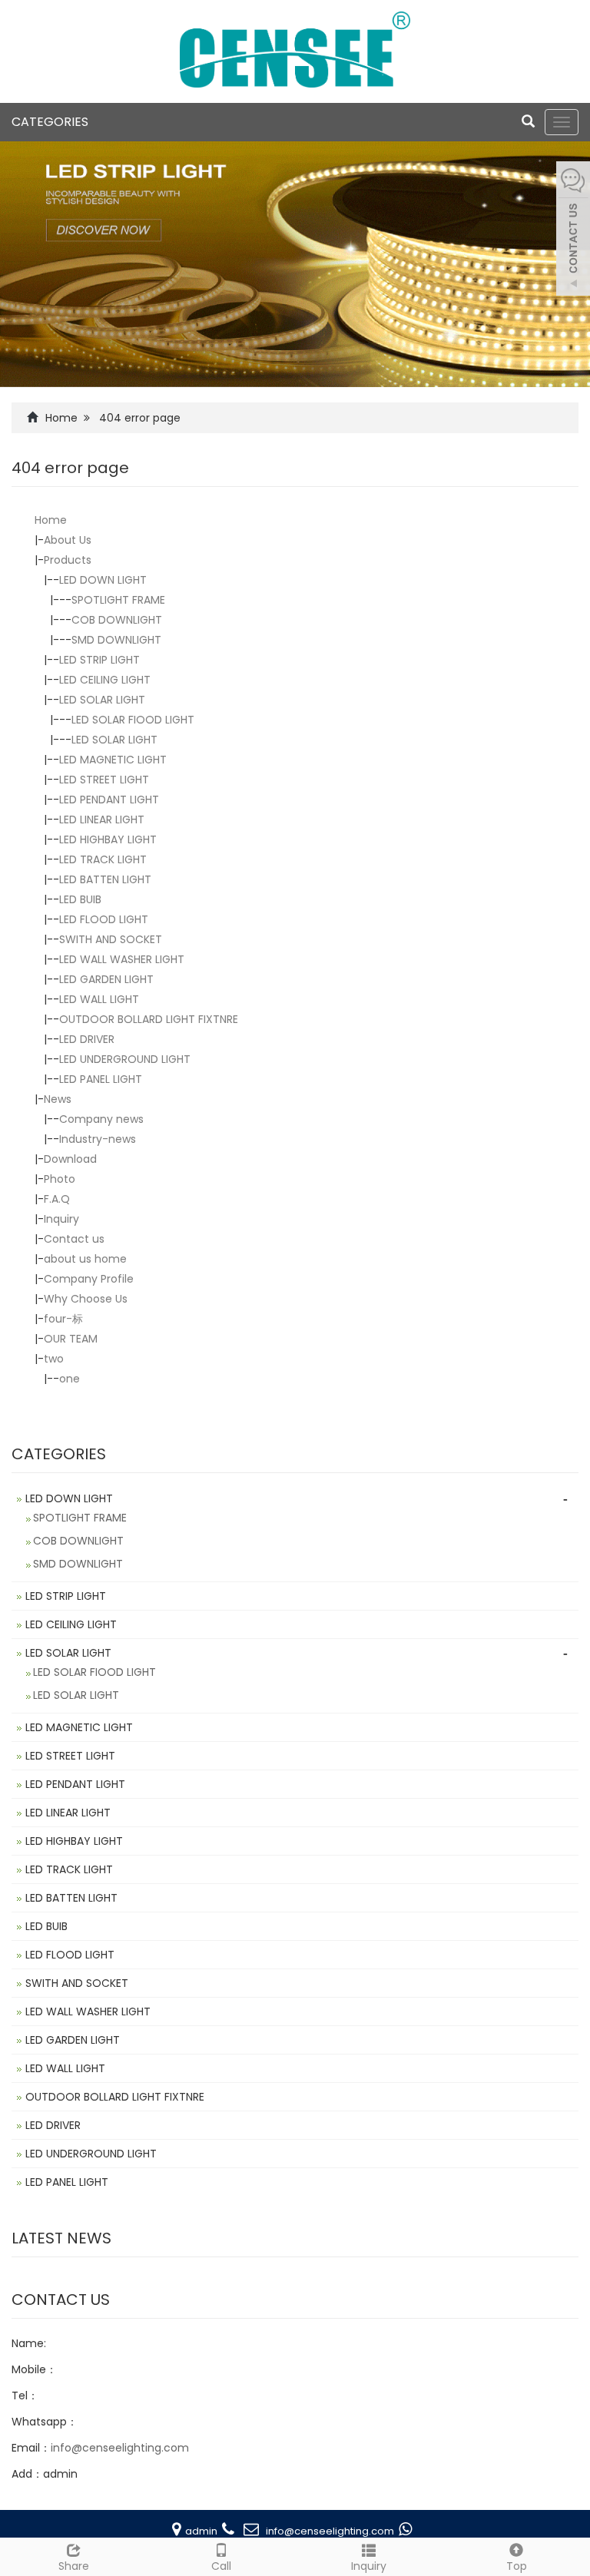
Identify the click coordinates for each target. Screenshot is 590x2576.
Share (74, 2566)
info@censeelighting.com (120, 2448)
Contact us (74, 1239)
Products (68, 560)
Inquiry (61, 1219)
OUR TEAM (71, 1339)
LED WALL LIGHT (99, 999)
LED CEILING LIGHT (105, 680)
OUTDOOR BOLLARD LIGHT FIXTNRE (149, 1019)
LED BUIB (80, 899)
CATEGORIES (50, 122)
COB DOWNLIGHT (117, 620)
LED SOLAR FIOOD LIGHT (133, 720)
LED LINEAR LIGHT (102, 819)
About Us (68, 540)
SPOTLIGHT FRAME (118, 600)
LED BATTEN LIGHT (105, 879)
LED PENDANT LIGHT (109, 800)
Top (517, 2566)
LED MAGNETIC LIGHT (113, 760)
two (54, 1359)
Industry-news (98, 1139)
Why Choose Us (86, 1299)
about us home (85, 1259)
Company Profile (89, 1279)
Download (70, 1159)
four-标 (63, 1319)
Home (61, 418)
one (70, 1379)
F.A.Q (57, 1199)
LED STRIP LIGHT (99, 660)
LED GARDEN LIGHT (106, 979)
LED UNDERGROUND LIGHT (125, 1059)
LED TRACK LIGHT (103, 859)
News (58, 1099)
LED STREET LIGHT (104, 780)
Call (221, 2566)
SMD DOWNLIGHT (116, 640)
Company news (101, 1119)
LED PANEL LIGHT (101, 1079)
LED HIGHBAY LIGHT (108, 839)
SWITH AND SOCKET (111, 939)
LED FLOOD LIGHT (104, 919)
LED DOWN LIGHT (103, 580)
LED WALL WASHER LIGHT (122, 959)
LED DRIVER (87, 1039)
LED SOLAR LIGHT (102, 700)
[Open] (573, 230)
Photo (60, 1179)
